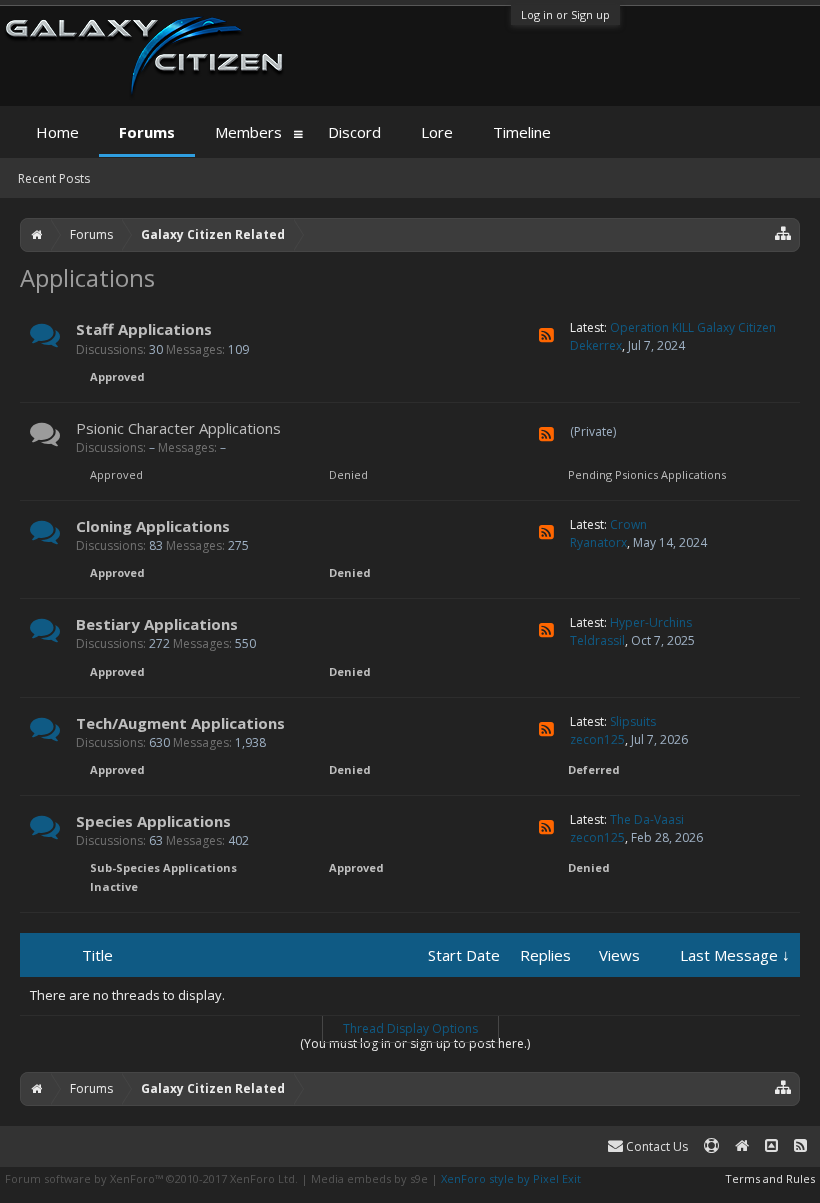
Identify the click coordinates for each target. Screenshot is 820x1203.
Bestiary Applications (157, 624)
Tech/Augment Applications (180, 723)
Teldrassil (597, 640)
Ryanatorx (598, 542)
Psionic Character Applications (178, 428)
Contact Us (655, 1146)
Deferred (594, 769)
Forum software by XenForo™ (151, 1178)
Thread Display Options (410, 1028)
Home (57, 132)
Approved (117, 376)
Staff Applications (144, 329)
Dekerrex (596, 345)
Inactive (114, 886)
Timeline (522, 132)
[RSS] (546, 335)
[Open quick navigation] (783, 232)
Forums (147, 132)
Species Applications (153, 821)
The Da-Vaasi (647, 819)
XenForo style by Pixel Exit (511, 1178)
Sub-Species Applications (163, 867)
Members (248, 132)
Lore (437, 132)
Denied (348, 474)
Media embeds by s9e (369, 1178)
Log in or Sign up (565, 14)
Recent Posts (54, 178)
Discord (354, 132)
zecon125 (597, 739)
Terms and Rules (770, 1178)
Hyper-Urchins (651, 622)
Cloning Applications (153, 526)
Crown (628, 524)
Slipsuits (633, 721)
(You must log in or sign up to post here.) (415, 1043)
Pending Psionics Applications (647, 474)
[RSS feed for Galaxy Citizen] (800, 1146)
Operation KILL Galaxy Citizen (693, 327)
